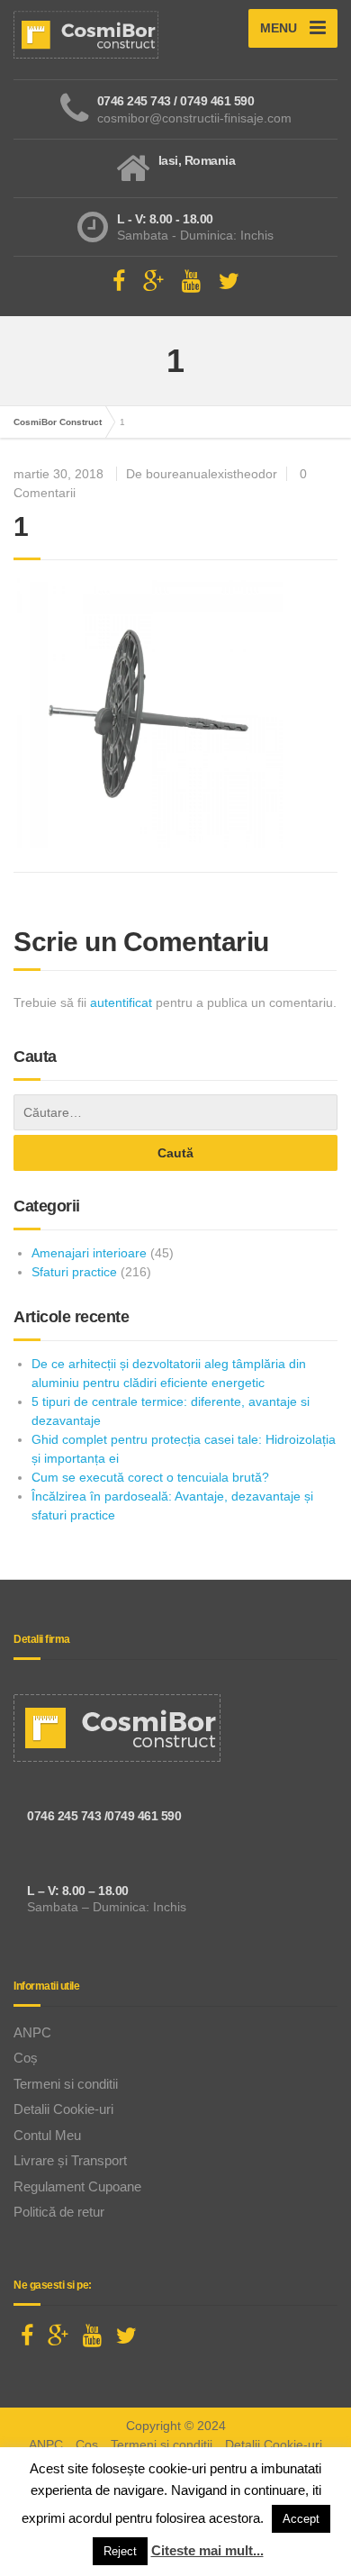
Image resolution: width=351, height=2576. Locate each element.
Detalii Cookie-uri (63, 2109)
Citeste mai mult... (207, 2550)
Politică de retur (59, 2212)
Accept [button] (301, 2519)
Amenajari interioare (89, 1253)
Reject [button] (120, 2551)
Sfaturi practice (74, 1272)
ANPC (32, 2032)
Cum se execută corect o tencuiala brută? (150, 1477)
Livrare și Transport (70, 2160)
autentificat (121, 1002)
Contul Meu (47, 2135)
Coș (26, 2058)
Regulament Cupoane (77, 2186)
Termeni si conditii (66, 2084)
